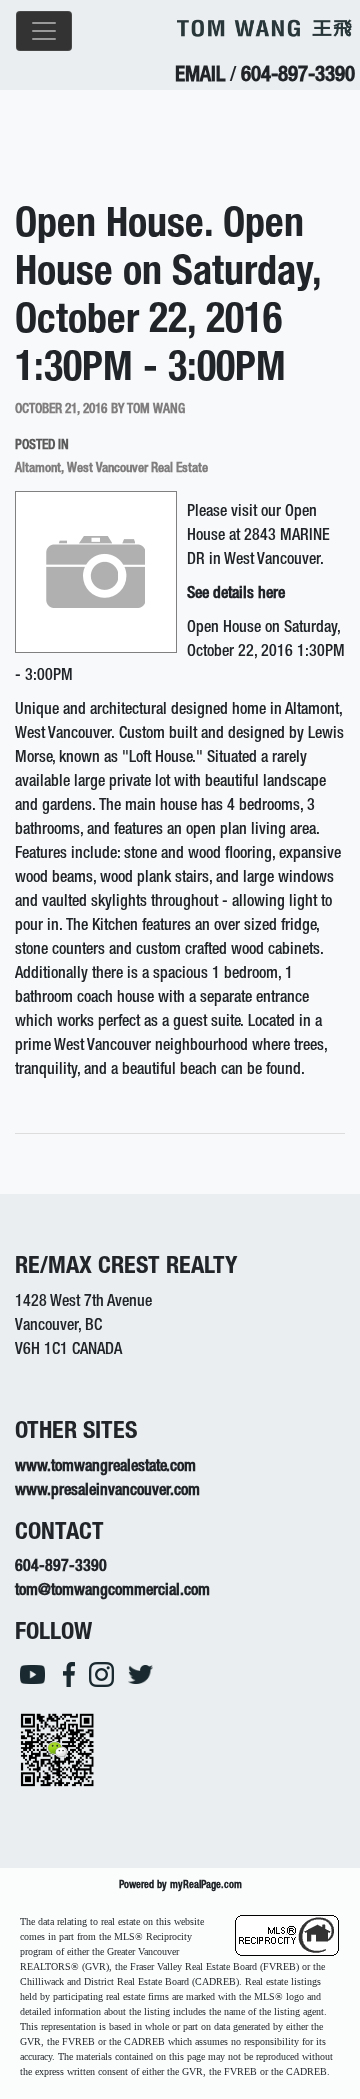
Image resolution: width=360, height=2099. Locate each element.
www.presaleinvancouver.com (107, 1492)
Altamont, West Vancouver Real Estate (111, 469)
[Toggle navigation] (44, 31)
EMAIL (200, 76)
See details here (236, 595)
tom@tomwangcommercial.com (112, 1592)
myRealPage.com (206, 1885)
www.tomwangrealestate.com (105, 1468)
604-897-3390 (298, 76)
